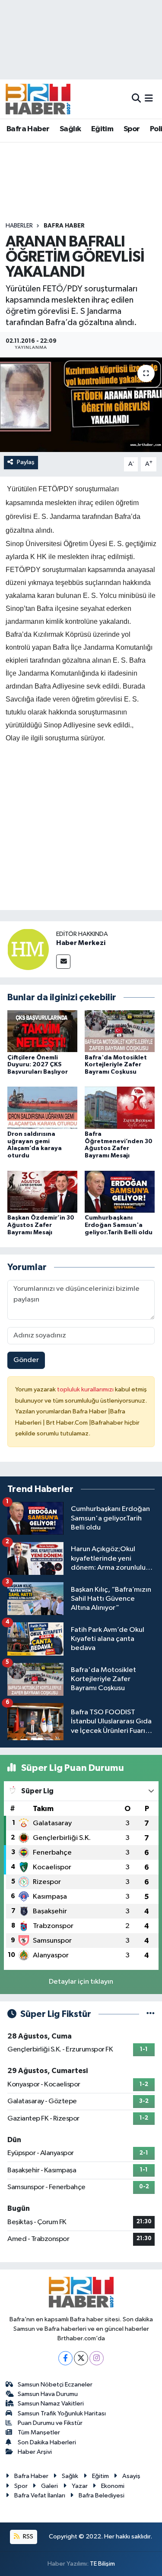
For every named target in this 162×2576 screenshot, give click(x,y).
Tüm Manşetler (39, 2432)
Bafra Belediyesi (102, 2495)
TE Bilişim (102, 2564)
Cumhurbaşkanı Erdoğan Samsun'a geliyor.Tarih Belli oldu (119, 1225)
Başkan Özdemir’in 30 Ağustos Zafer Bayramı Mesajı (41, 1225)
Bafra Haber (28, 129)
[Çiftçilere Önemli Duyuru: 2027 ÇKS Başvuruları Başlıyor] (42, 1031)
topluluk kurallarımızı (86, 1389)
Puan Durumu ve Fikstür (50, 2423)
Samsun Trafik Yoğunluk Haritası (62, 2413)
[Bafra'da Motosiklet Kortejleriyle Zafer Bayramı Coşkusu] (120, 1031)
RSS (27, 2536)
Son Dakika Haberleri (47, 2442)
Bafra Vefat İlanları (40, 2495)
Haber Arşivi (35, 2452)
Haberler (19, 226)
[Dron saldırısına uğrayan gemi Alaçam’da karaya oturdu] (42, 1108)
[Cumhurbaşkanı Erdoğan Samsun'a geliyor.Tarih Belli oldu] (120, 1191)
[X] (81, 2358)
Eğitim (102, 129)
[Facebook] (65, 2358)
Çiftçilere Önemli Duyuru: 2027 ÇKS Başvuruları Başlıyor (38, 1065)
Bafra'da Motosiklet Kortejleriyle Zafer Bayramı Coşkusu (116, 1065)
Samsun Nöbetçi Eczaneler (55, 2385)
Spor (132, 129)
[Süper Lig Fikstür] (151, 2014)
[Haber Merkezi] (28, 949)
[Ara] (136, 99)
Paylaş (26, 462)
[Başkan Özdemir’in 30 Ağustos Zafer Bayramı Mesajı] (42, 1191)
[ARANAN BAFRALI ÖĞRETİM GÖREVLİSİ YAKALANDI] (81, 405)
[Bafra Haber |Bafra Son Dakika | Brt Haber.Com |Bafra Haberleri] (38, 99)
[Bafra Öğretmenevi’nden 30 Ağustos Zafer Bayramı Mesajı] (120, 1108)
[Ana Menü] (149, 99)
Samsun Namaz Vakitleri (51, 2404)
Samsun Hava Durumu (48, 2394)
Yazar (80, 2486)
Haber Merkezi (81, 943)
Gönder (26, 1360)
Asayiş (131, 2476)
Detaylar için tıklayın (81, 1982)
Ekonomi (113, 2486)
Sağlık (70, 129)
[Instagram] (97, 2358)
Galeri (49, 2486)
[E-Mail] (63, 962)
